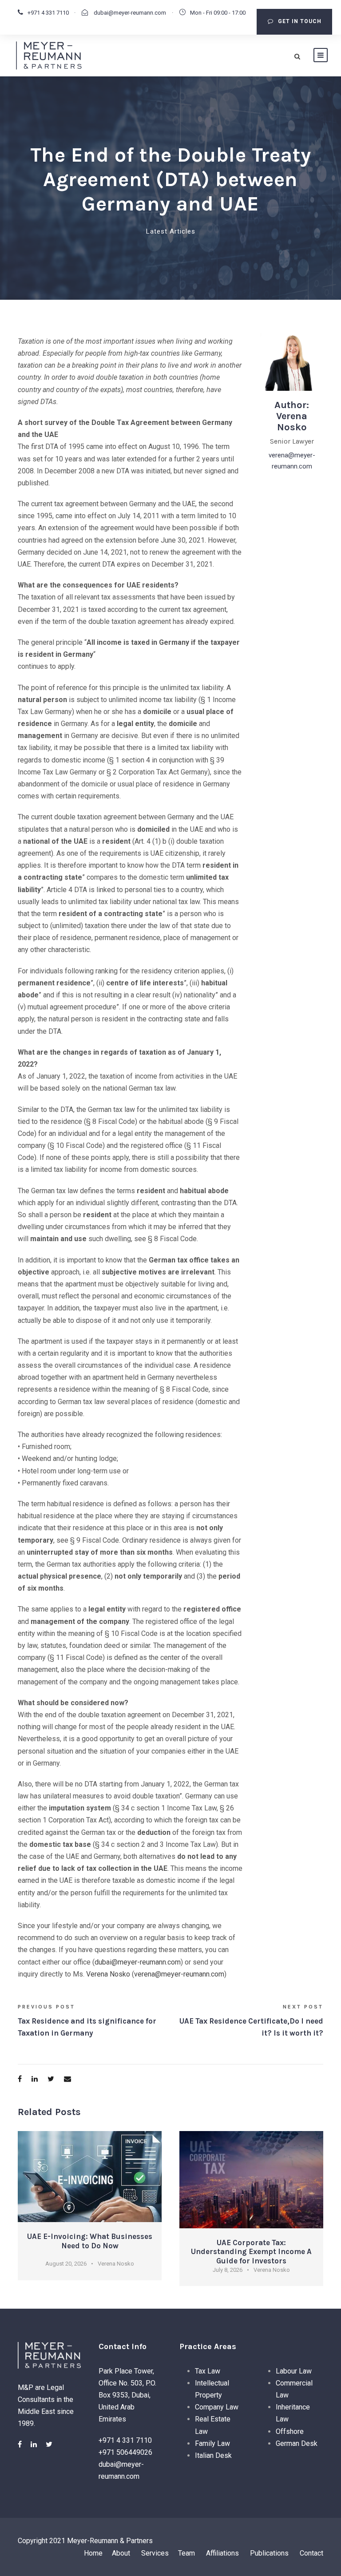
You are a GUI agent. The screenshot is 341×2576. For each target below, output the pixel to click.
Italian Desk (213, 2455)
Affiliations (222, 2553)
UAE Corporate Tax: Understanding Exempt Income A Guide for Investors (251, 2252)
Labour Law (294, 2371)
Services (155, 2553)
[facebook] (20, 2444)
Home (93, 2553)
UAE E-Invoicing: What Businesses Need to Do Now (90, 2241)
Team (186, 2553)
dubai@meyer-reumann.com (129, 13)
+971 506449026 (125, 2452)
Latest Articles (171, 231)
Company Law (217, 2407)
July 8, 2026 (228, 2270)
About (122, 2553)
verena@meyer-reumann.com (179, 1974)
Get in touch (300, 21)
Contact (311, 2553)
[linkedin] (34, 2444)
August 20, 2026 (66, 2264)
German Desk (297, 2443)
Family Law (212, 2443)
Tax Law (208, 2371)
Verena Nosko (108, 1974)
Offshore (290, 2431)
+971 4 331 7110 (48, 13)
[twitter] (49, 2444)
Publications (269, 2553)
